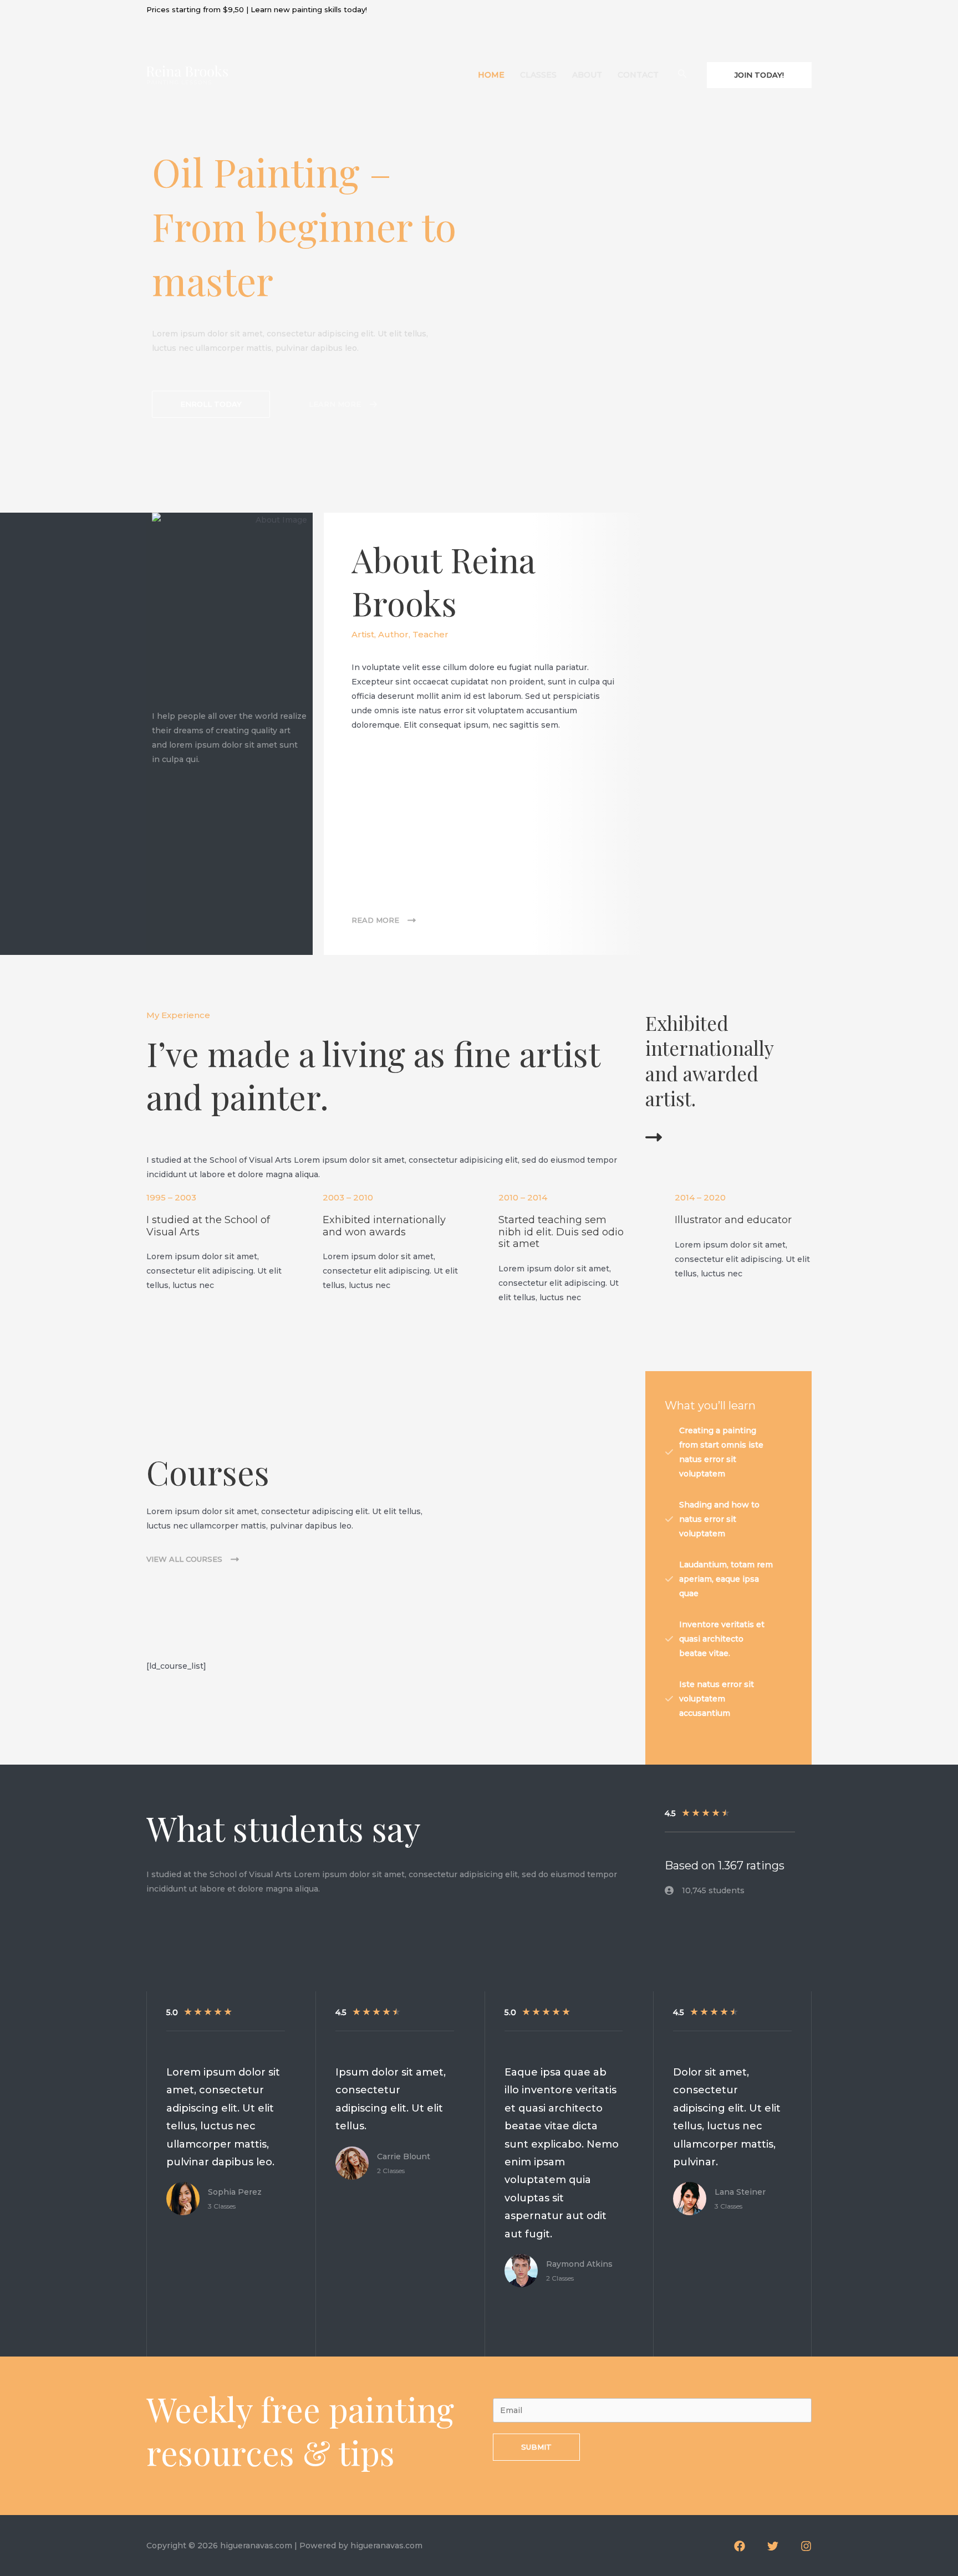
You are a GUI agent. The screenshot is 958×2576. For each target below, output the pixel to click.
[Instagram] (806, 2546)
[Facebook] (740, 2546)
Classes (538, 75)
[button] (211, 404)
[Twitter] (773, 2546)
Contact (638, 75)
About (587, 75)
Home (491, 75)
